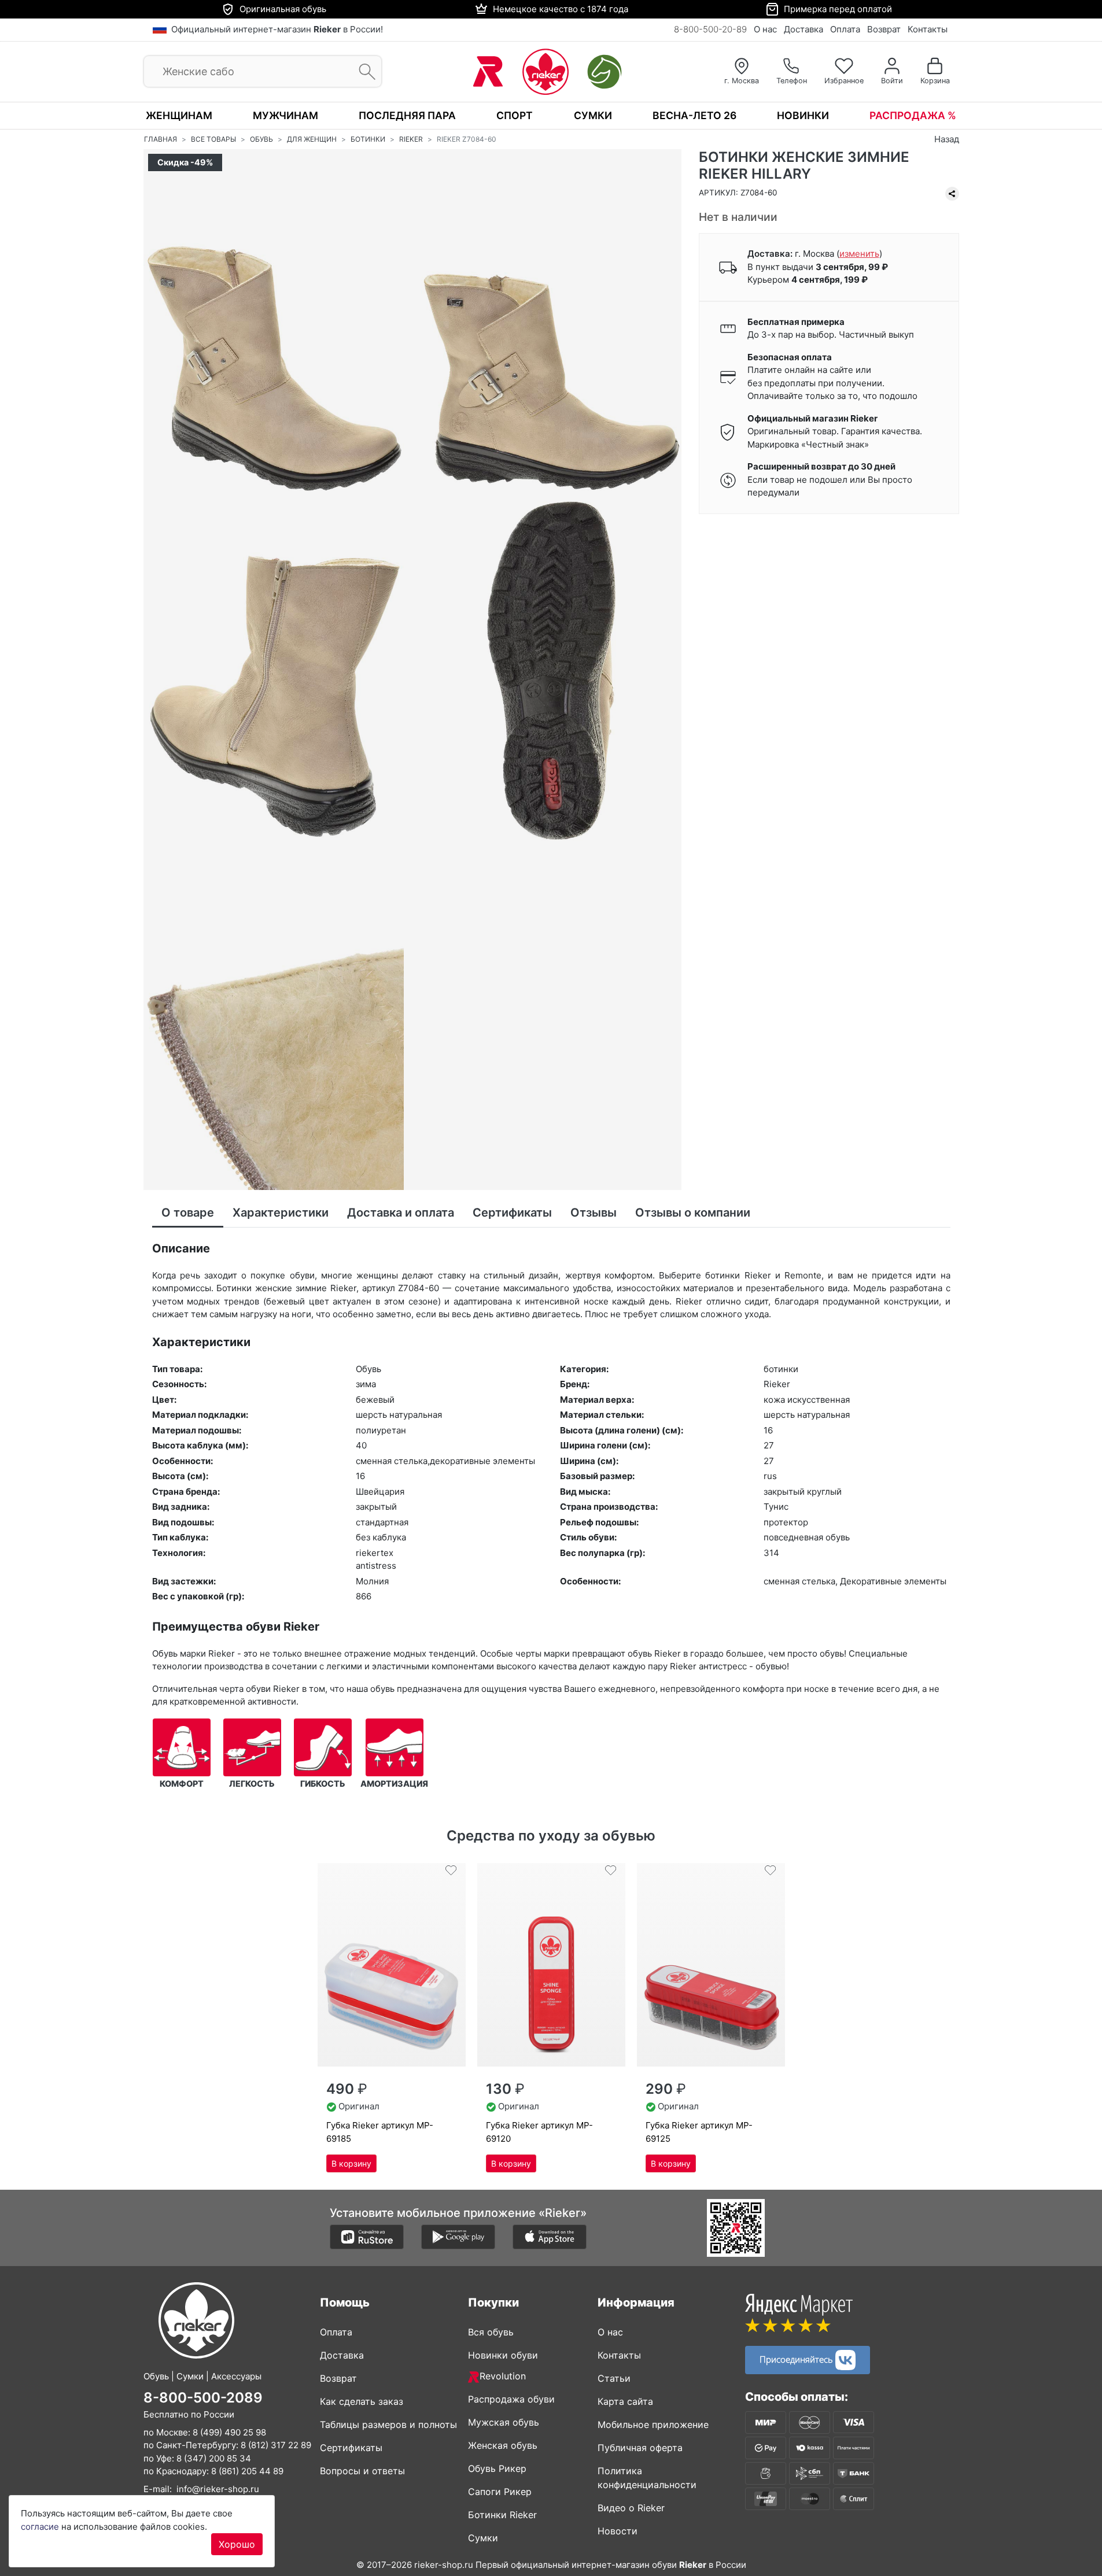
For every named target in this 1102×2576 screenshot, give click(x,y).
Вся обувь (491, 2332)
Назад (947, 139)
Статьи (614, 2378)
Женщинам (179, 115)
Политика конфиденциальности (647, 2478)
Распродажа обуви (511, 2399)
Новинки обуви (503, 2355)
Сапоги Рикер (500, 2492)
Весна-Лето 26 (694, 115)
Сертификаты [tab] (512, 1213)
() (859, 254)
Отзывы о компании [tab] (693, 1213)
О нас (765, 29)
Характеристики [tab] (281, 1213)
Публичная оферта (640, 2448)
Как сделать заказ (362, 2401)
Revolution (503, 2376)
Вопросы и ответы (362, 2471)
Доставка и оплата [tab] (401, 1213)
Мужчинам (285, 115)
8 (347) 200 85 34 (214, 2458)
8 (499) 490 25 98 (229, 2432)
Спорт (515, 115)
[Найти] (364, 72)
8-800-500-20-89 (710, 29)
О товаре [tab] (188, 1213)
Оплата (845, 29)
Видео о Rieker (631, 2508)
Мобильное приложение (653, 2425)
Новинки (803, 115)
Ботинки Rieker (502, 2515)
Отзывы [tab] (594, 1213)
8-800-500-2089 (203, 2398)
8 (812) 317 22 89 (276, 2445)
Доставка (804, 29)
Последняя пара (407, 115)
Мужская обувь (504, 2422)
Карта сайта (625, 2401)
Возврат (884, 29)
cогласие (40, 2527)
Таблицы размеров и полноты (388, 2425)
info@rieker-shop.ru (218, 2489)
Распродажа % (913, 115)
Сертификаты (351, 2448)
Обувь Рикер (497, 2468)
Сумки (593, 115)
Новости (618, 2531)
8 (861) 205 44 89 (247, 2471)
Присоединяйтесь (797, 2359)
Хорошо (237, 2544)
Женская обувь (503, 2445)
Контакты (928, 29)
